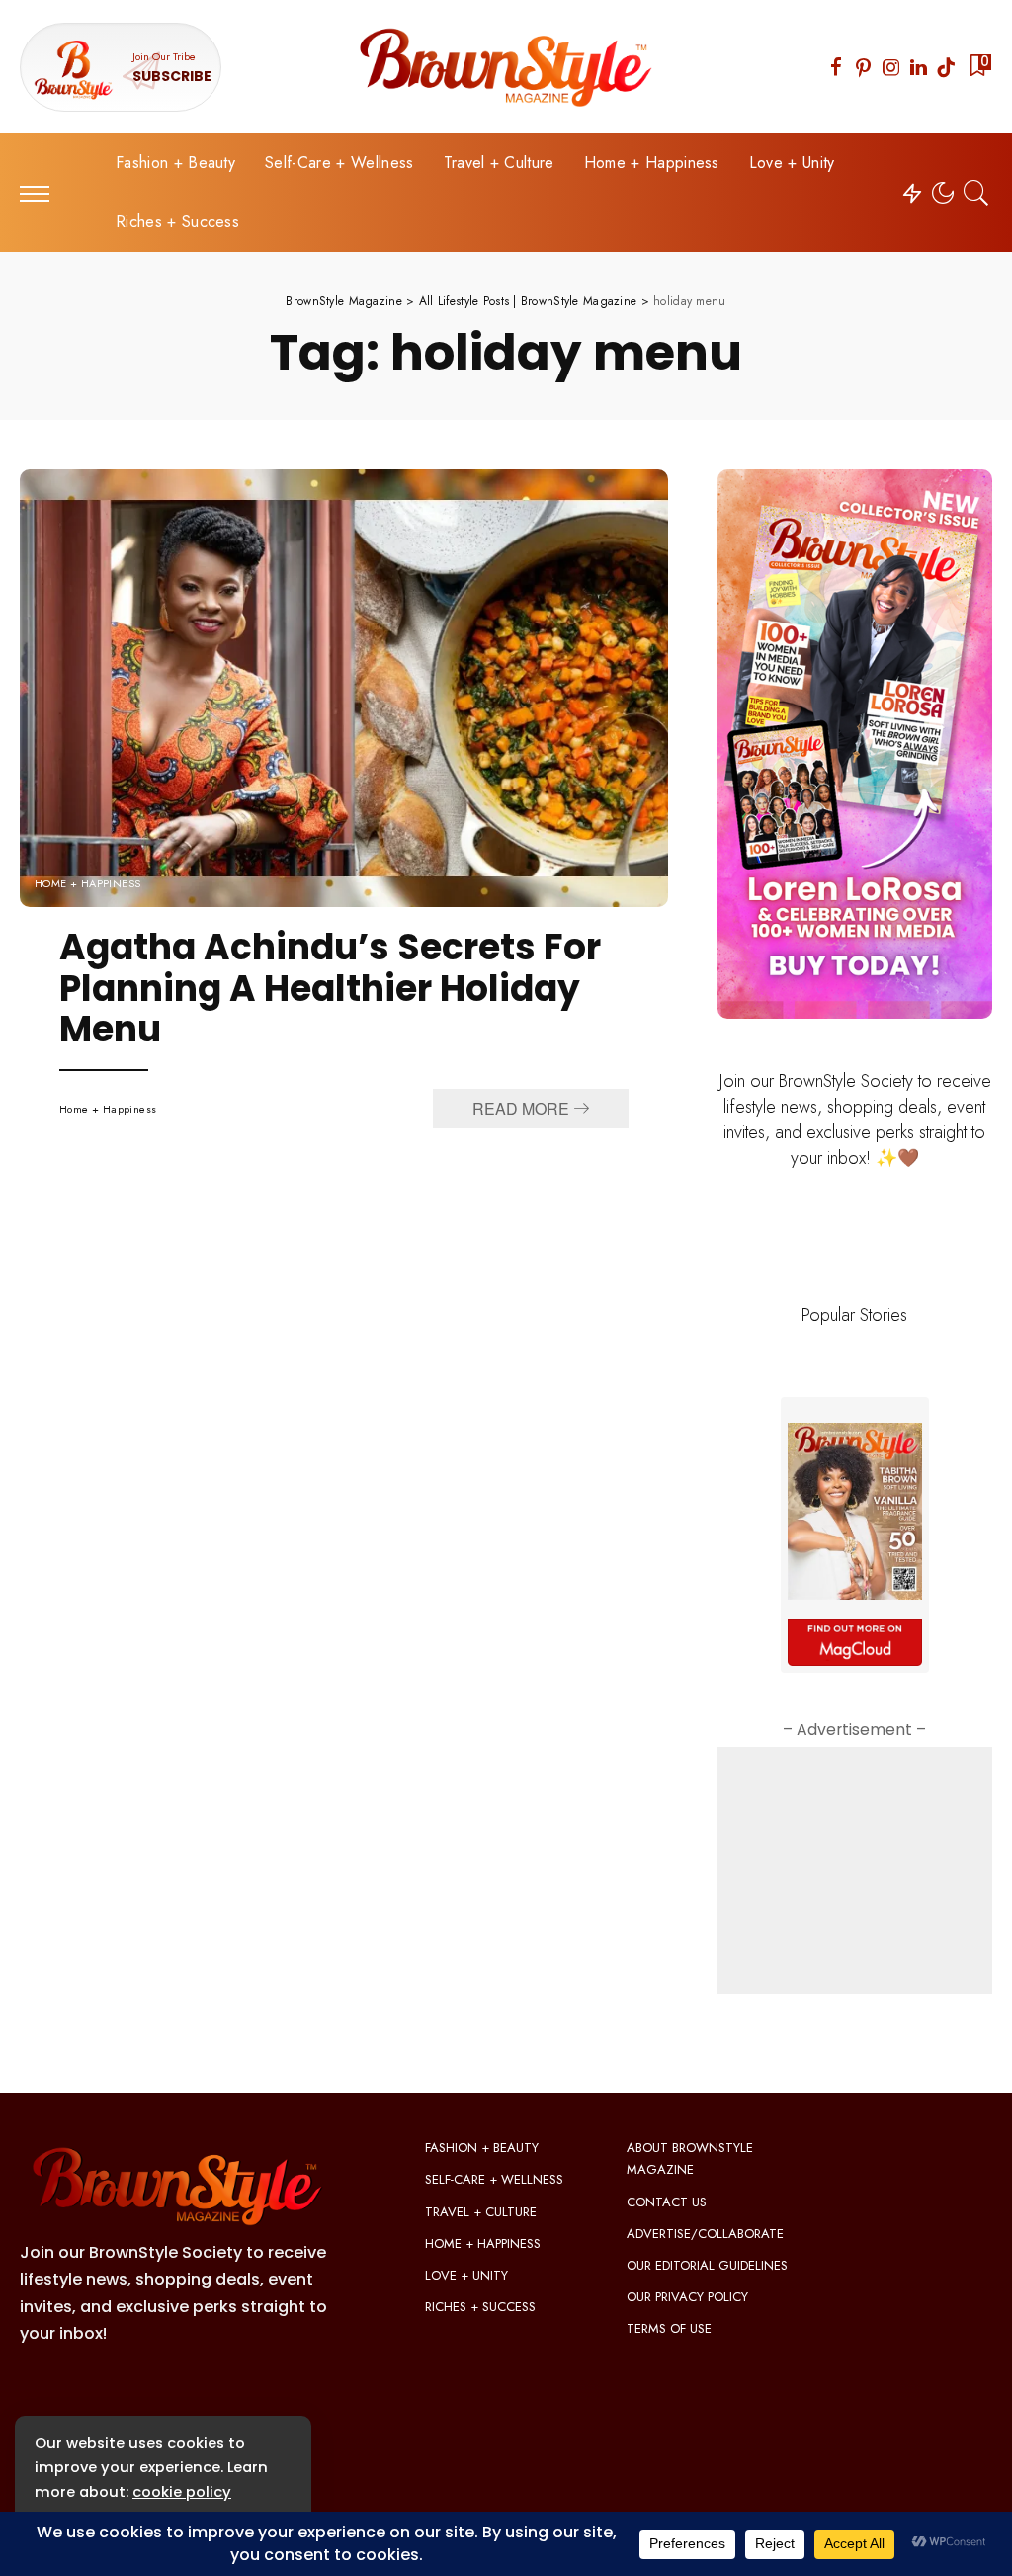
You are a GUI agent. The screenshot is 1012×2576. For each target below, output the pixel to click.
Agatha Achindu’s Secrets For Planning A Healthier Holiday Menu (330, 988)
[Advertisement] (855, 1870)
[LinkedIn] (919, 67)
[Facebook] (836, 67)
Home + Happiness (88, 884)
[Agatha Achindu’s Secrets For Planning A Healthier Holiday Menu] (344, 688)
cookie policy (182, 2492)
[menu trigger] (44, 193)
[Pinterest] (864, 67)
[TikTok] (946, 67)
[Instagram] (891, 67)
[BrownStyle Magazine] (506, 67)
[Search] (976, 193)
